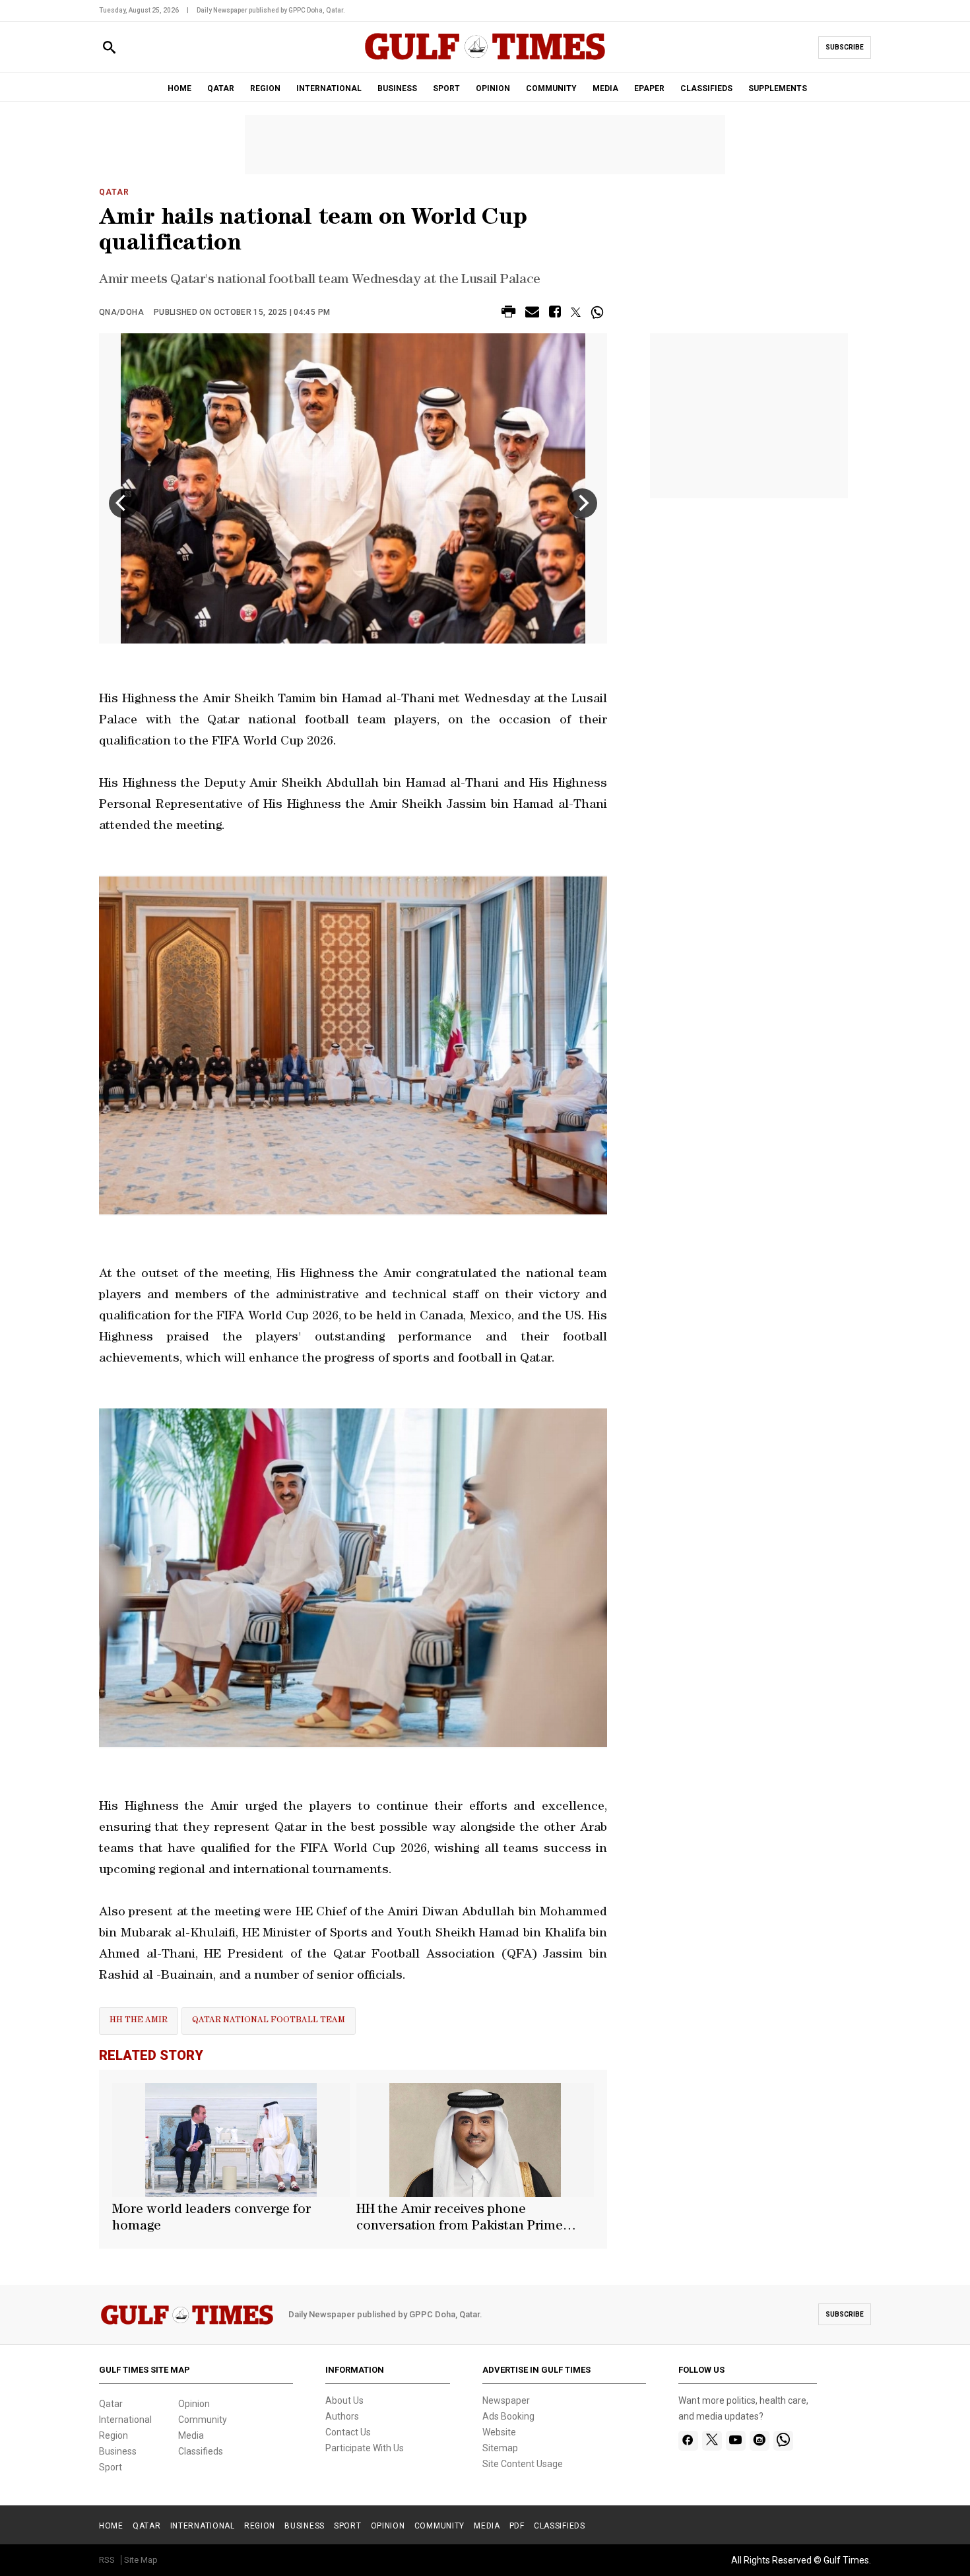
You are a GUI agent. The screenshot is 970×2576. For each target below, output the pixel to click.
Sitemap (500, 2448)
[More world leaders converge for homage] (231, 2140)
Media (191, 2435)
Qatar (114, 192)
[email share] (532, 314)
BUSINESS (397, 88)
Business (118, 2451)
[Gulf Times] (485, 59)
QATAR (221, 88)
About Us (344, 2400)
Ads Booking (508, 2416)
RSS (107, 2560)
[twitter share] (576, 312)
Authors (342, 2416)
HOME (179, 88)
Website (499, 2432)
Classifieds (201, 2451)
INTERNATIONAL (329, 88)
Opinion (194, 2404)
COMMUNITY (551, 88)
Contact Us (348, 2432)
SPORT (446, 88)
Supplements (778, 88)
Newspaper (506, 2400)
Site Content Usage (523, 2464)
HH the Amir (139, 2021)
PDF (517, 2526)
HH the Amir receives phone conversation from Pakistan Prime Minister (460, 2220)
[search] (109, 48)
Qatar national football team (269, 2021)
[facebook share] (555, 314)
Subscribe (845, 47)
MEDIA (605, 88)
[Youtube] (735, 2441)
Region (113, 2435)
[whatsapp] (783, 2441)
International (125, 2420)
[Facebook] (688, 2441)
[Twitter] (712, 2441)
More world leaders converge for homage (211, 2219)
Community (203, 2420)
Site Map (141, 2560)
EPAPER (649, 88)
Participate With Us (365, 2448)
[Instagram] (759, 2441)
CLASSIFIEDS (706, 88)
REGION (265, 88)
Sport (111, 2467)
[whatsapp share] (599, 312)
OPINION (493, 88)
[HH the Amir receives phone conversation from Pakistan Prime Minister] (475, 2140)
